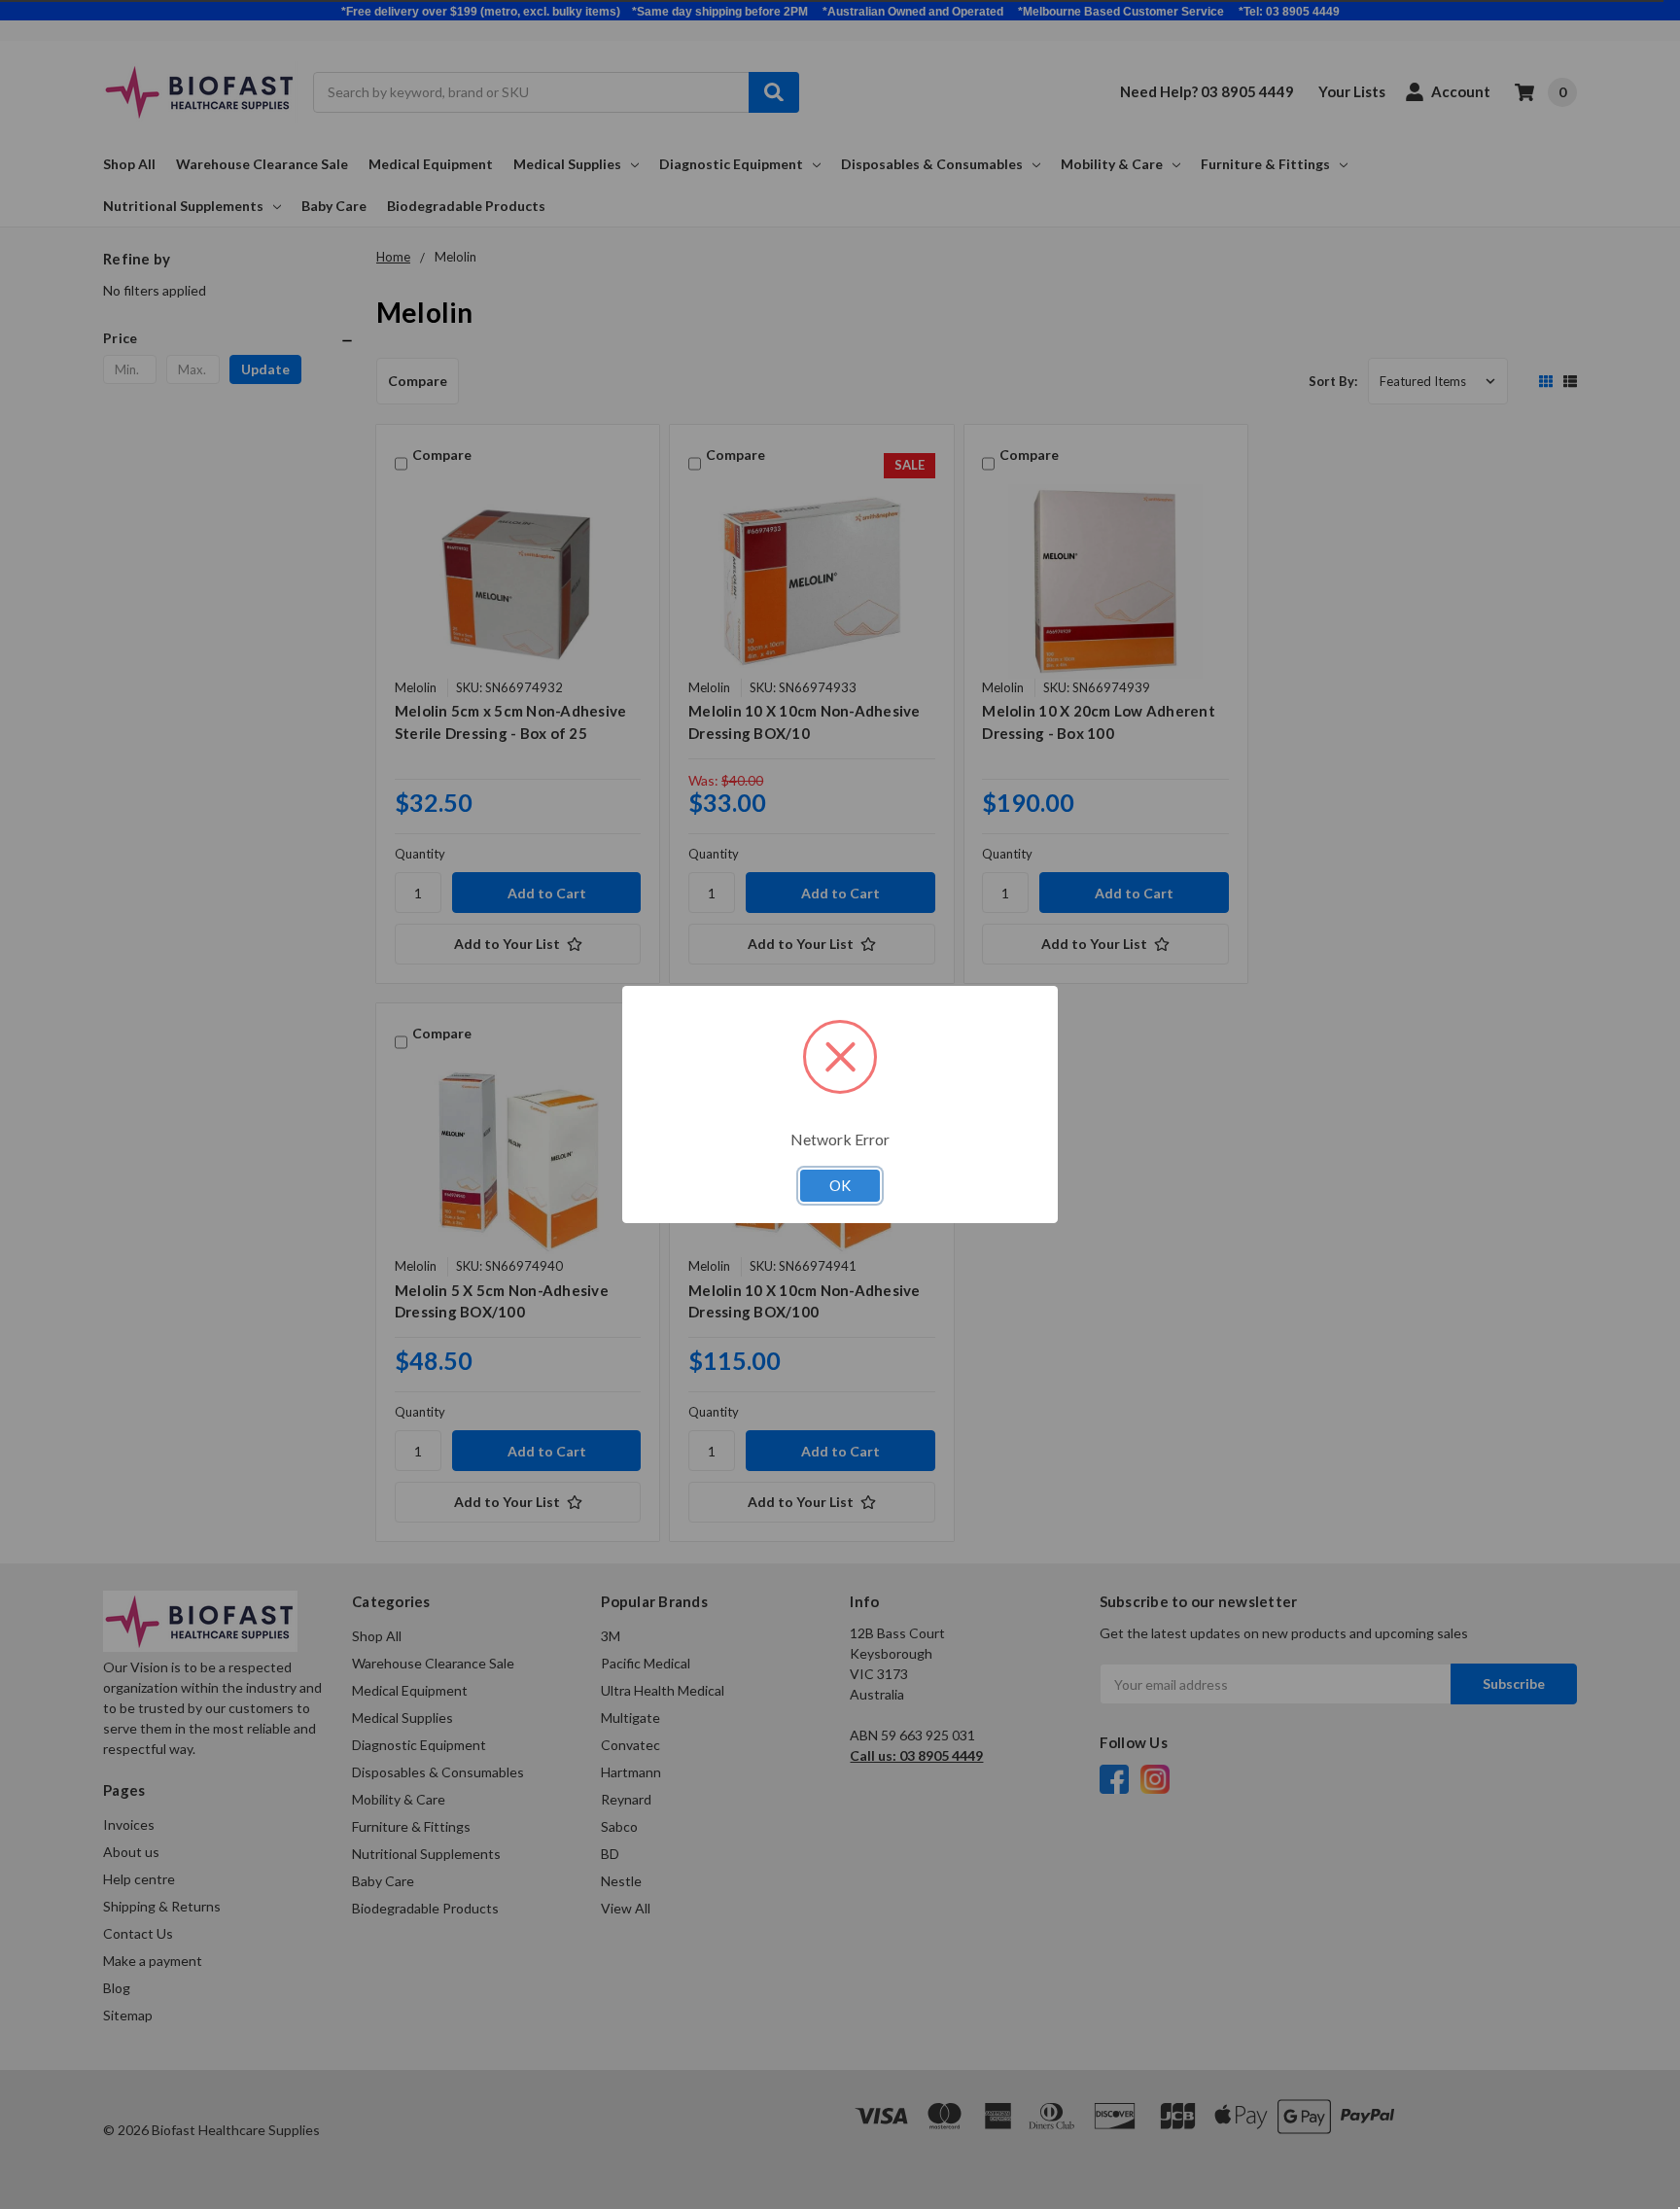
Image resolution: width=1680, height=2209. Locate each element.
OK (840, 1185)
